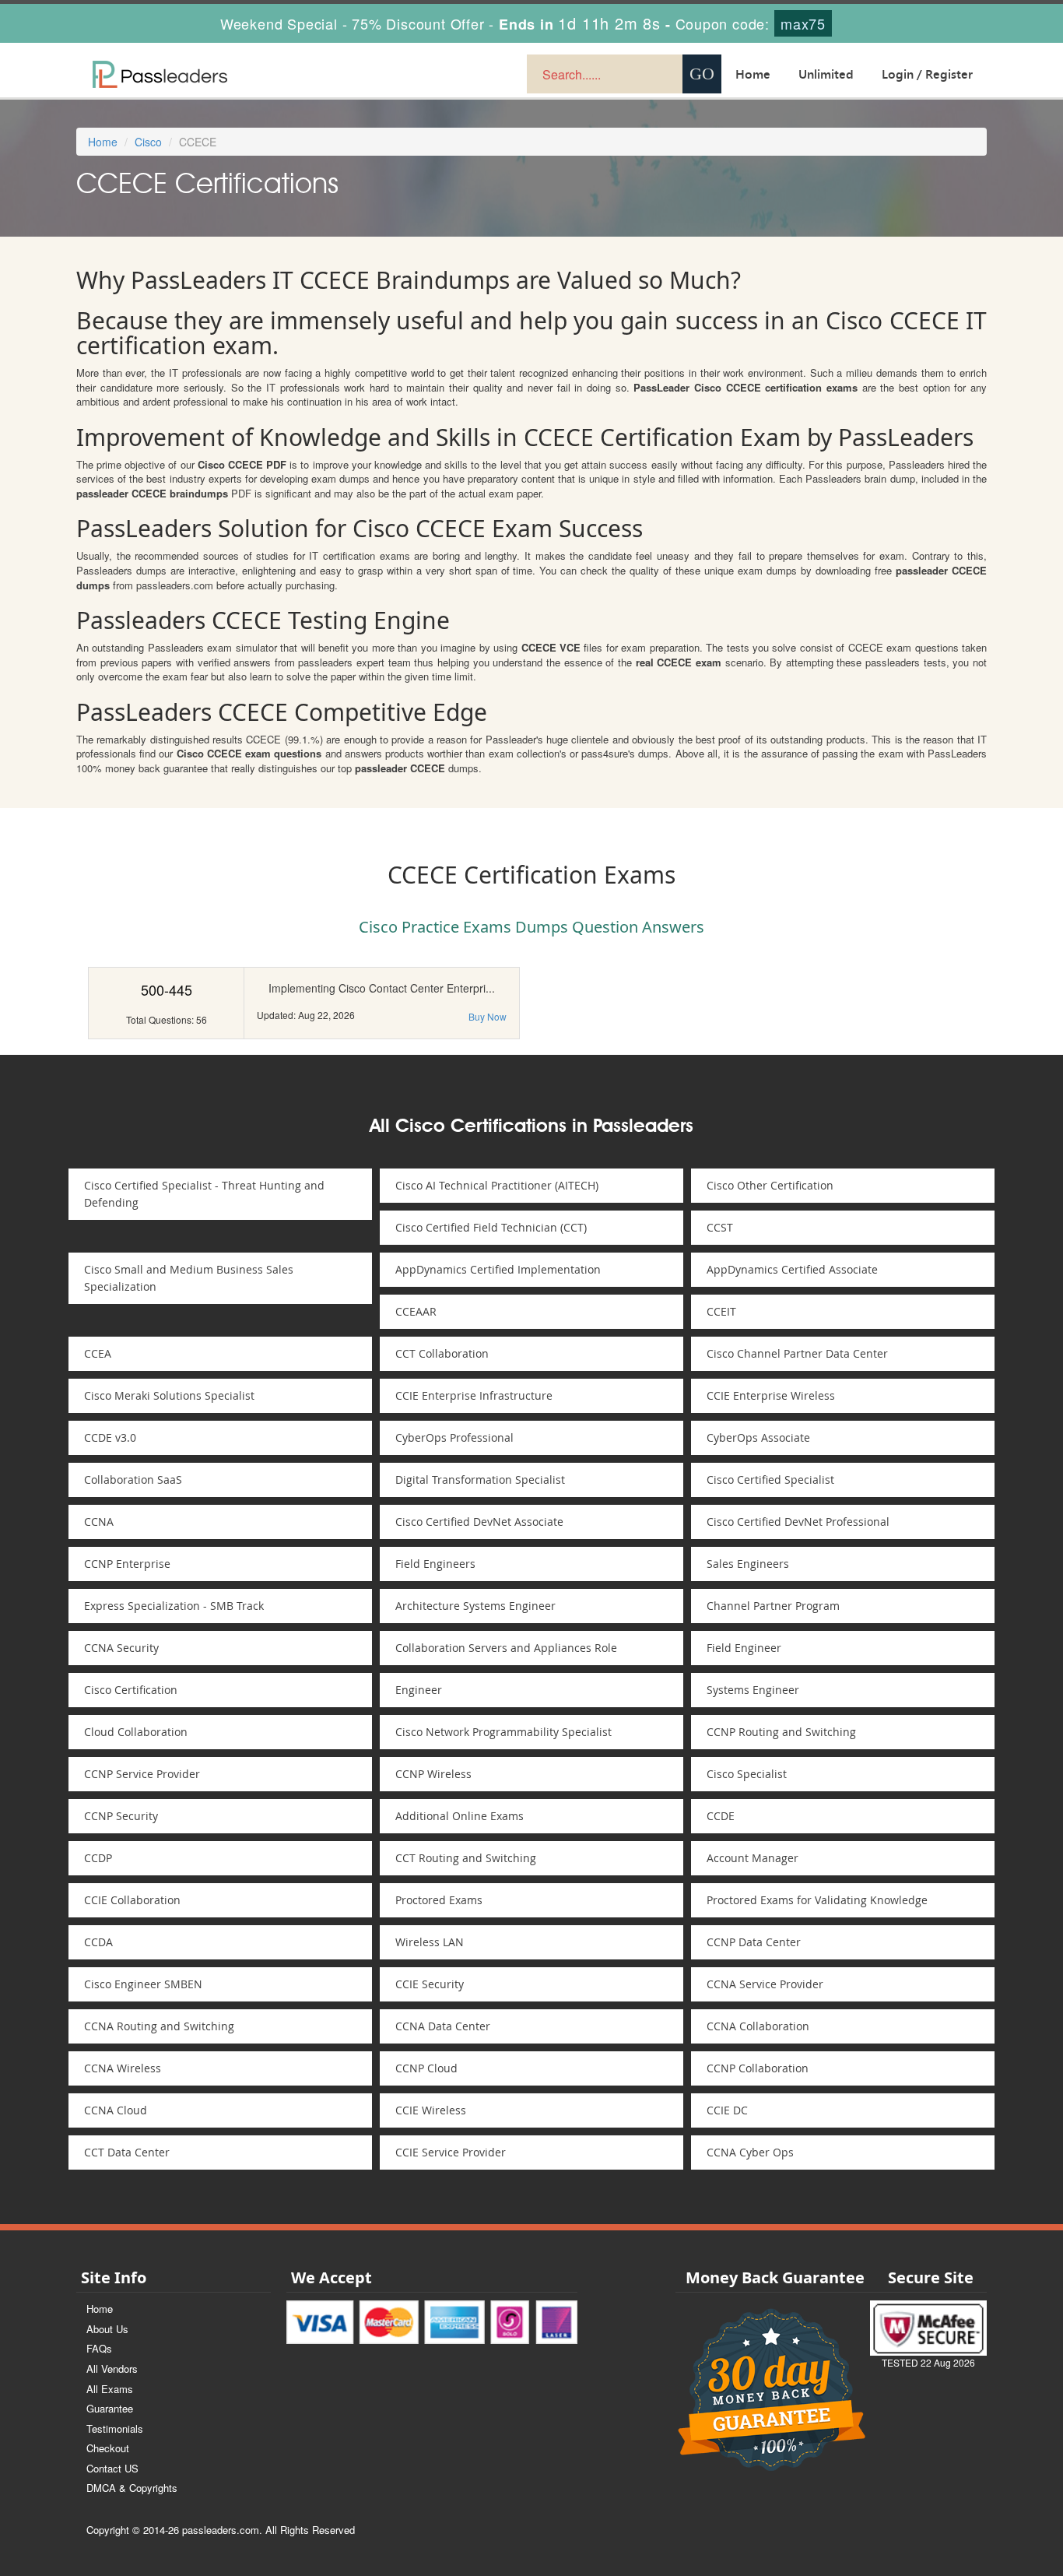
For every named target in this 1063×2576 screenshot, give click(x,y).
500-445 (167, 989)
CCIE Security (430, 1984)
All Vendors (112, 2369)
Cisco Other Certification (770, 1185)
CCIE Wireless (431, 2110)
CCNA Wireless (123, 2068)
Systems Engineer (753, 1690)
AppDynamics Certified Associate (792, 1269)
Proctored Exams (439, 1900)
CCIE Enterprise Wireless (771, 1395)
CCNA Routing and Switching (159, 2026)
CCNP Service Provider (142, 1774)
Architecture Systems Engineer (475, 1606)
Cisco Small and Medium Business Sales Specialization (189, 1278)
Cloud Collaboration (136, 1732)
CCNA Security (121, 1648)
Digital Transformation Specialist (480, 1480)
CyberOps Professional (454, 1437)
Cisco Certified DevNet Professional (798, 1522)
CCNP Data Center (754, 1942)
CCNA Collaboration (758, 2026)
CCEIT (721, 1311)
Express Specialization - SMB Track (174, 1606)
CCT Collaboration (442, 1353)
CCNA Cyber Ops (750, 2152)
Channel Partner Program (773, 1606)
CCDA (98, 1942)
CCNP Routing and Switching (781, 1732)
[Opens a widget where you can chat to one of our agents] (956, 2487)
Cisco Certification (131, 1690)
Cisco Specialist (747, 1774)
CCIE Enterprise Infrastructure (474, 1395)
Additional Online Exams (460, 1816)
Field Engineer (744, 1648)
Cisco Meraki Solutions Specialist (169, 1395)
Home (753, 74)
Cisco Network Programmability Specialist (503, 1732)
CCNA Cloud (116, 2110)
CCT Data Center (127, 2152)
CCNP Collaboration (758, 2068)
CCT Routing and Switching (466, 1858)
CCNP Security (121, 1816)
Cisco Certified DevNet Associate (479, 1522)
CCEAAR (416, 1311)
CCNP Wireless (433, 1774)
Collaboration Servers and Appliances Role (506, 1648)
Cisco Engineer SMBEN (143, 1984)
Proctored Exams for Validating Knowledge (817, 1900)
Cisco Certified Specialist (770, 1480)
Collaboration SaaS (133, 1480)
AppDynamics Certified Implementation (498, 1269)
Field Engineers (435, 1564)
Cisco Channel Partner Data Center (797, 1353)
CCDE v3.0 (110, 1437)
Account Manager (753, 1858)
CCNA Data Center (443, 2026)
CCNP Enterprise (127, 1564)
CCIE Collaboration (132, 1900)
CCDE (721, 1816)
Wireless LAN (430, 1942)
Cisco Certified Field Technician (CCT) (491, 1227)
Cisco (148, 142)
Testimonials (115, 2428)
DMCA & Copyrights (132, 2488)
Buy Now (488, 1016)
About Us (107, 2329)
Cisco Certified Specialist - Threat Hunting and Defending (204, 1194)
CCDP (98, 1858)
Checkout (108, 2448)
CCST (720, 1227)
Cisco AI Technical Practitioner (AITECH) (497, 1185)
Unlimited (826, 74)
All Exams (110, 2389)
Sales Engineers (748, 1564)
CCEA (98, 1353)
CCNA (99, 1522)
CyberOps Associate (758, 1437)
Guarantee (110, 2408)
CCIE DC (727, 2110)
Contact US (112, 2468)
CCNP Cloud (426, 2068)
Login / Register (927, 74)
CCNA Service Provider (765, 1984)
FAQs (99, 2348)
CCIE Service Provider (451, 2152)
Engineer (419, 1690)
